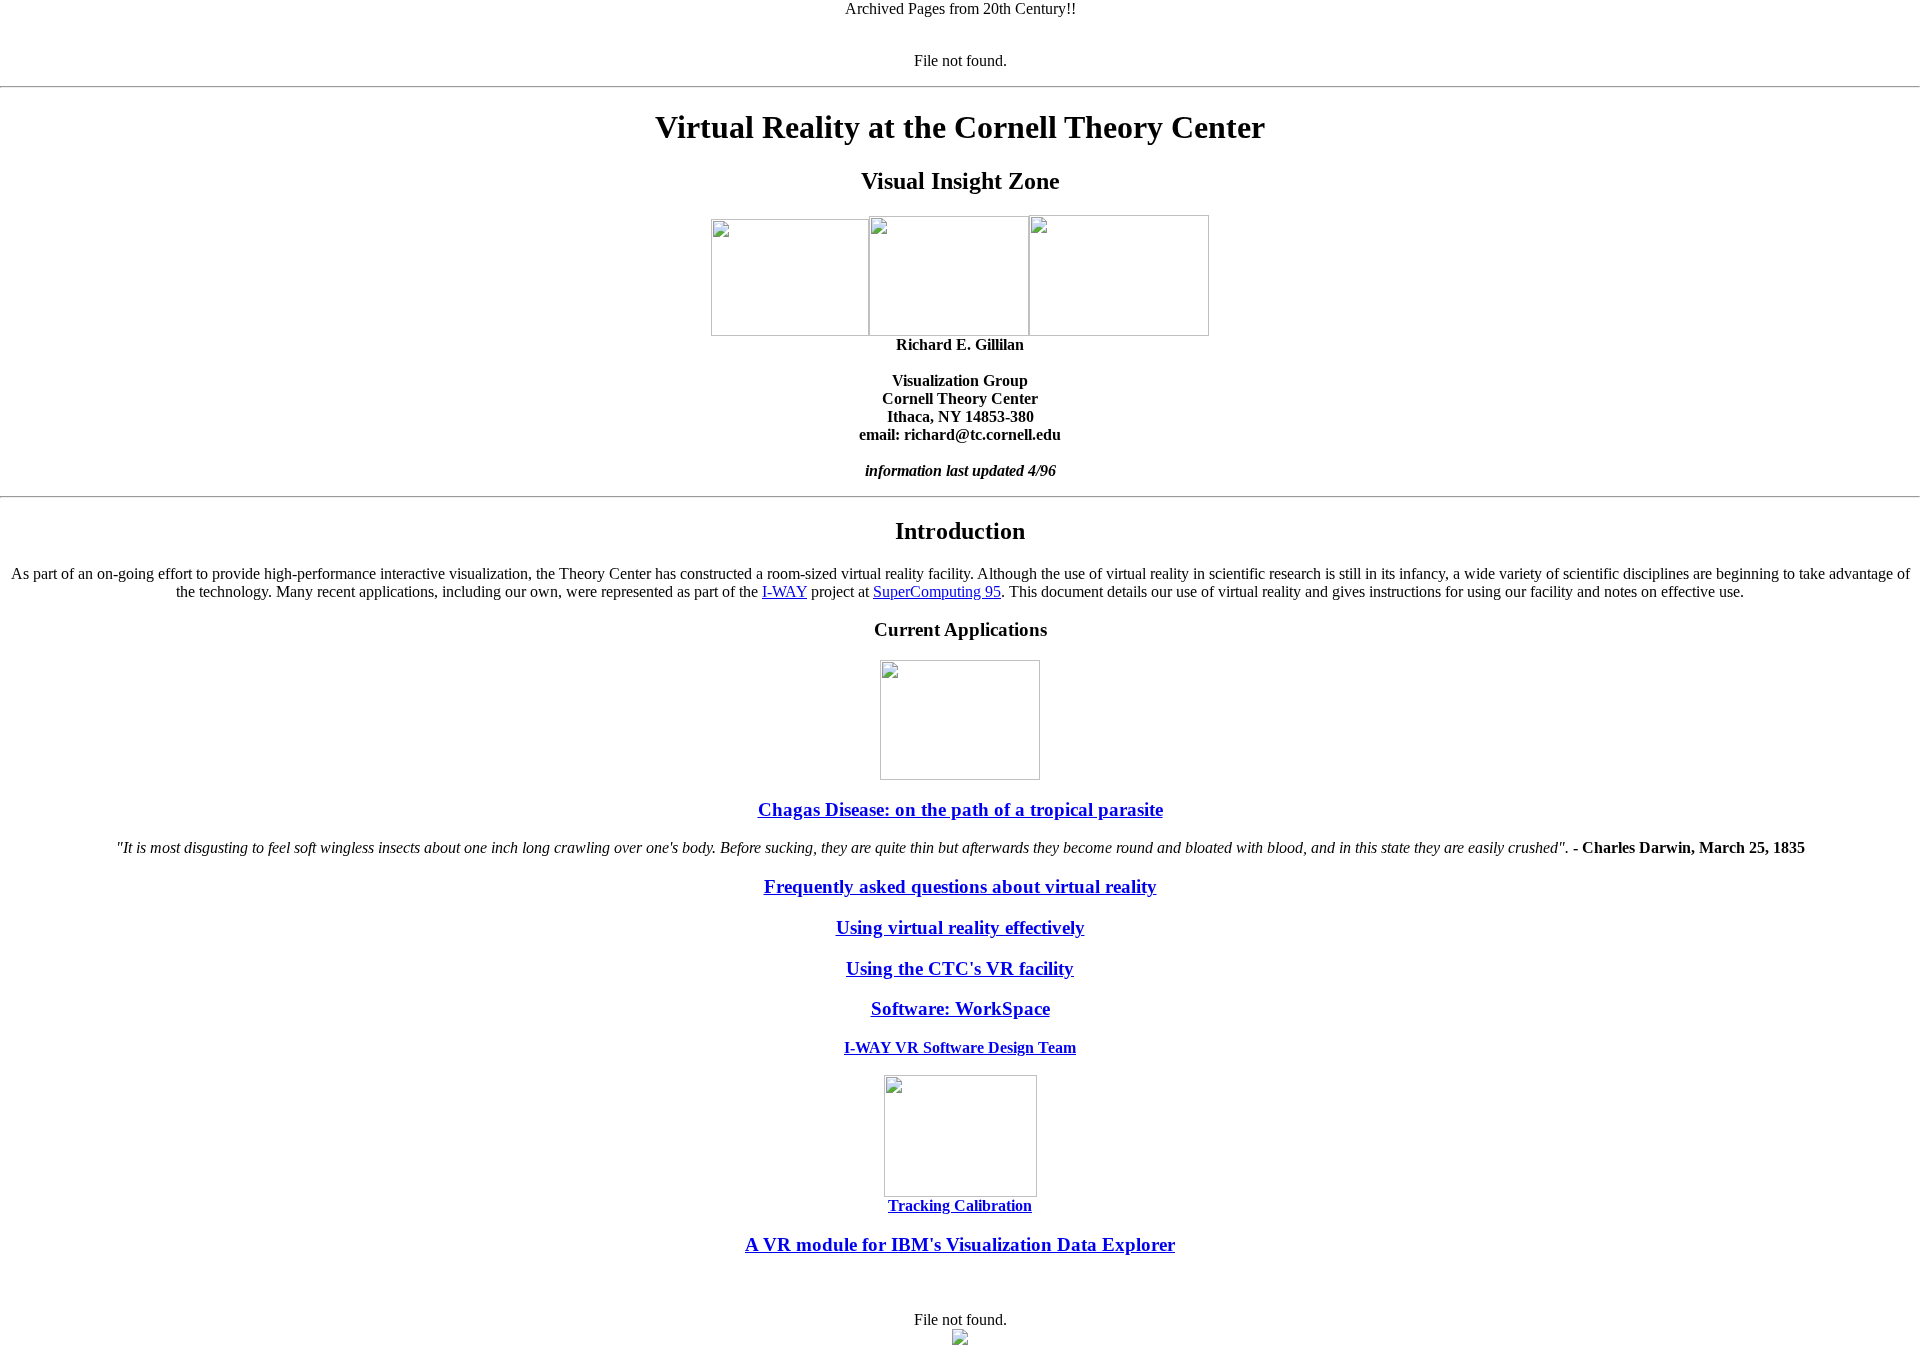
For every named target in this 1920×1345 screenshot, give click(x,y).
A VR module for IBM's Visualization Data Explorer (960, 1244)
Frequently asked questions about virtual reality (960, 886)
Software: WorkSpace (960, 1008)
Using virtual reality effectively (960, 927)
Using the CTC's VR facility (960, 968)
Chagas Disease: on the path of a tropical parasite (960, 809)
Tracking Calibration (960, 1205)
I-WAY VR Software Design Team (960, 1047)
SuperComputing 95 (937, 591)
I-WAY (784, 591)
